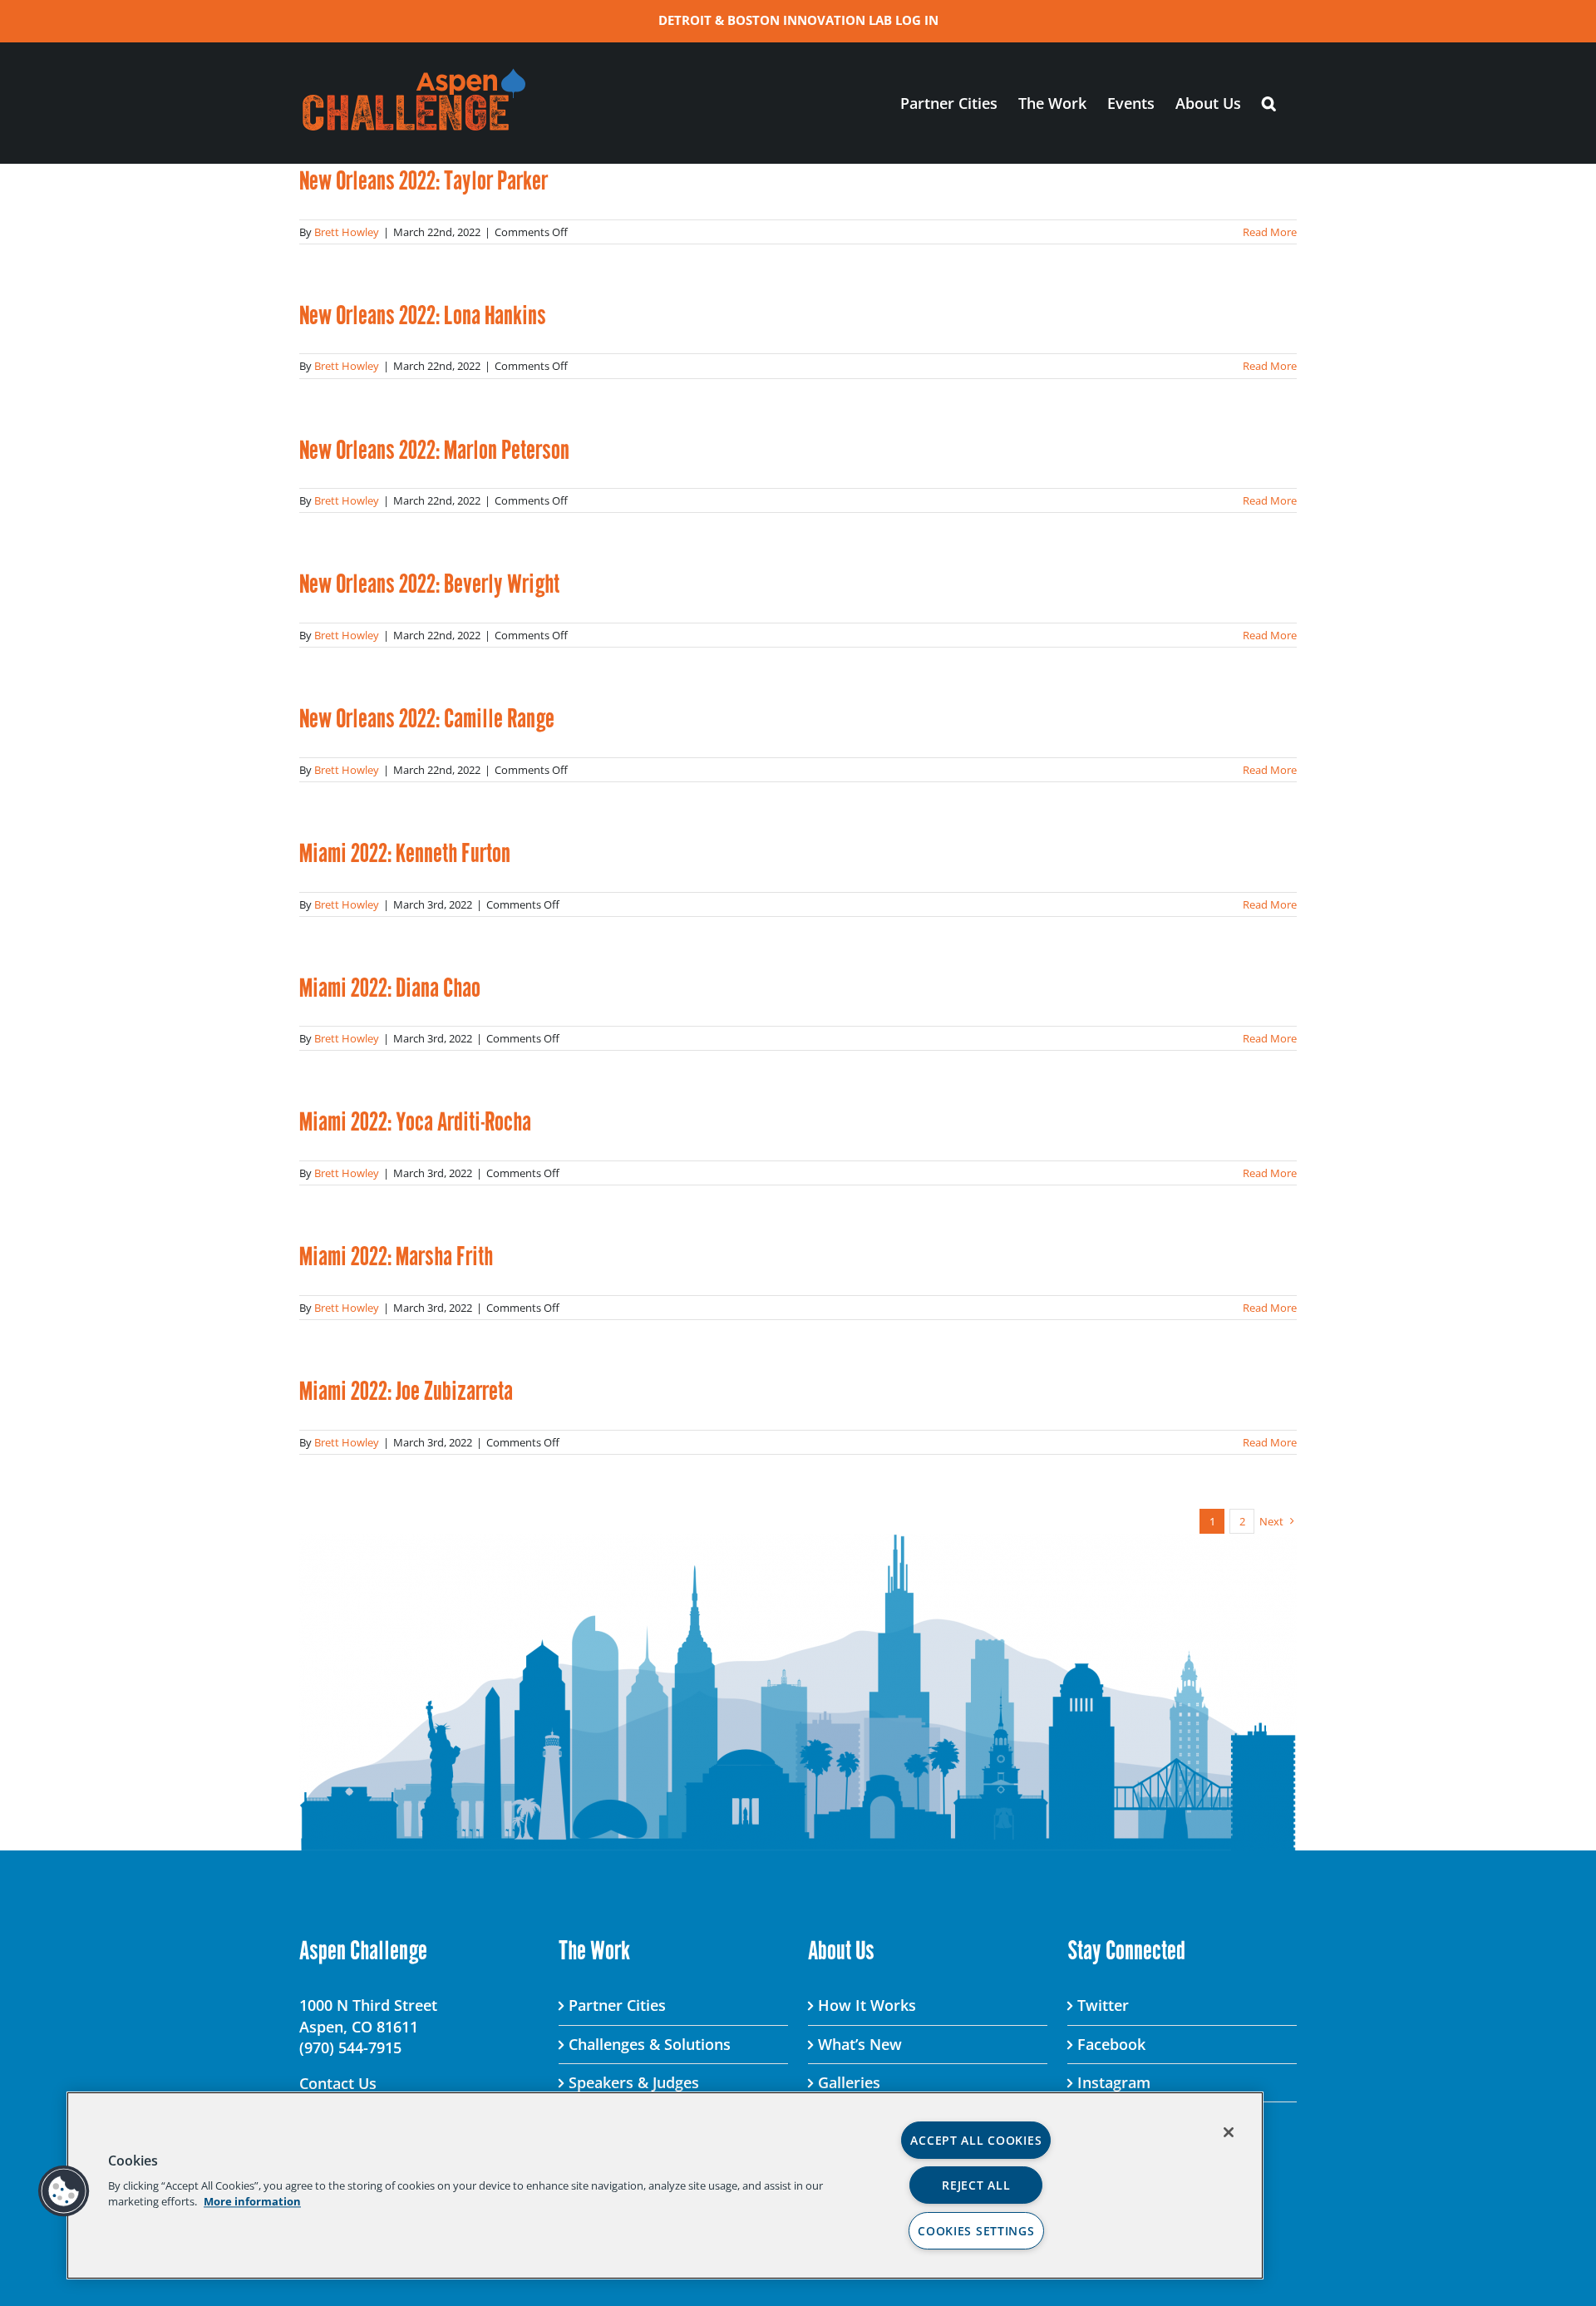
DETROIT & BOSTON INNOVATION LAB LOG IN (798, 20)
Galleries (849, 2082)
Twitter (1103, 2005)
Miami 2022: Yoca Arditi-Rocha (415, 1121)
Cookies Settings (976, 2231)
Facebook (1111, 2044)
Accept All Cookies (976, 2140)
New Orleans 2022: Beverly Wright (429, 584)
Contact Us (338, 2083)
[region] (665, 2185)
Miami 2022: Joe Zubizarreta (406, 1391)
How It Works (867, 2005)
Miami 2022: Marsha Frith (396, 1256)
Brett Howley (347, 232)
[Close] (1229, 2132)
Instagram (1114, 2082)
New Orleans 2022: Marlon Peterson (434, 450)
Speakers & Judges (634, 2082)
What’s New (860, 2044)
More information (252, 2201)
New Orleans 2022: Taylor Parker (424, 180)
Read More (1270, 232)
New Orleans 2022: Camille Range (427, 718)
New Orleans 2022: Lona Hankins (423, 315)
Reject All (976, 2185)
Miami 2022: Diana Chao (390, 988)
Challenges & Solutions (650, 2044)
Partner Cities (617, 2005)
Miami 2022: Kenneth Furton (405, 853)
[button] (1269, 103)
